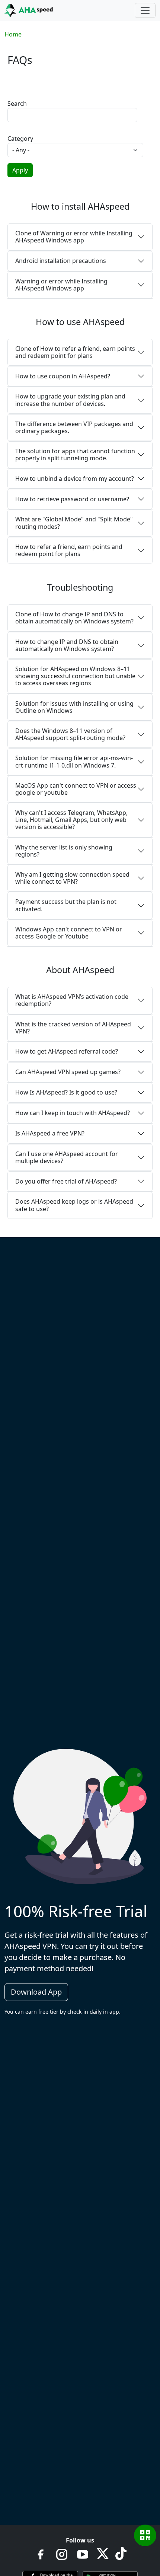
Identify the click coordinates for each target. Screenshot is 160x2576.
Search (17, 104)
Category (20, 139)
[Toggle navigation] (145, 10)
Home (13, 34)
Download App (36, 1992)
